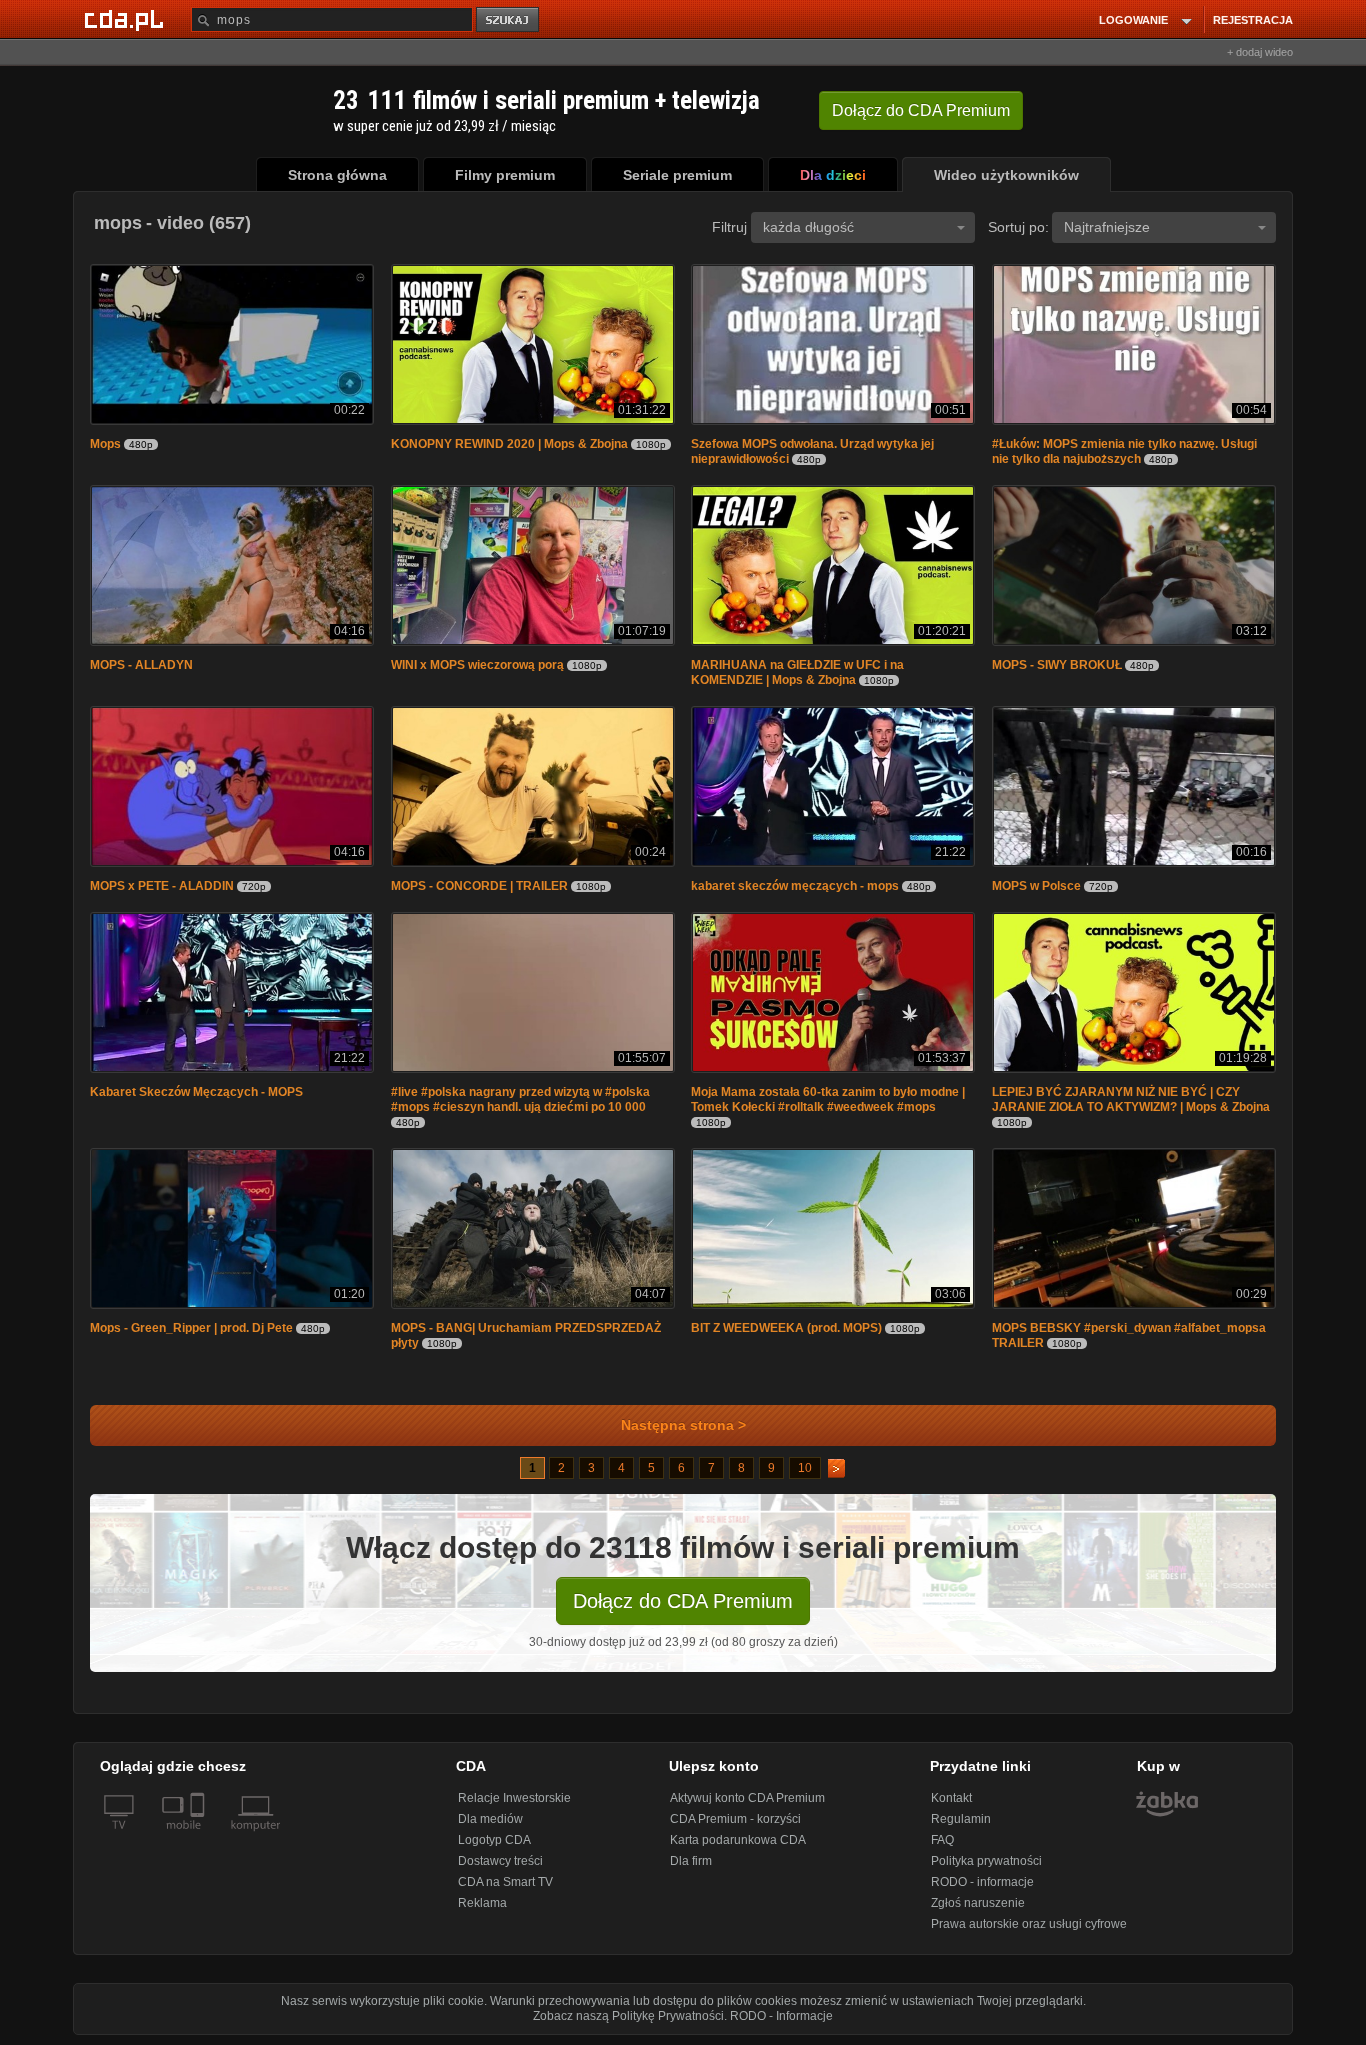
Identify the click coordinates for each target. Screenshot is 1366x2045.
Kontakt (951, 1798)
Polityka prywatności (986, 1861)
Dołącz (921, 110)
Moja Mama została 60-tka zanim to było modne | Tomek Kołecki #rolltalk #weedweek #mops (828, 1099)
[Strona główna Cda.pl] (127, 19)
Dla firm (691, 1861)
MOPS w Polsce (1038, 886)
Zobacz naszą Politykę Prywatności (628, 2016)
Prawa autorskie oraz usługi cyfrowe (1029, 1924)
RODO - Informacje (781, 2016)
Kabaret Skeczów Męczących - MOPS (196, 1092)
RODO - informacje (982, 1882)
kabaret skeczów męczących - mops (795, 886)
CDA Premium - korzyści (735, 1819)
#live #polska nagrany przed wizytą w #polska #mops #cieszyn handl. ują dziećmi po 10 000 (520, 1099)
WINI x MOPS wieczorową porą (477, 665)
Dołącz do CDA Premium (683, 1601)
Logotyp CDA (494, 1840)
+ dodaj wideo (1260, 52)
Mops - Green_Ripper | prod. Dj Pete (191, 1328)
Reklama (482, 1903)
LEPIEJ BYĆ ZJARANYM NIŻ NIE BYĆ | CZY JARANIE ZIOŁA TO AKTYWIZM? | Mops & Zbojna (1131, 1099)
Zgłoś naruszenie (978, 1903)
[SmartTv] (199, 1837)
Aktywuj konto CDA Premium (747, 1798)
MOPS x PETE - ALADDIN (163, 886)
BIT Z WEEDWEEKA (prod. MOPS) (786, 1328)
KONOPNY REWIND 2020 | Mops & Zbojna (509, 444)
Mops (105, 444)
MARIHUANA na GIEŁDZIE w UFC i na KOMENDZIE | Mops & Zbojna (797, 672)
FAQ (942, 1840)
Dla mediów (490, 1819)
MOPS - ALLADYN (141, 665)
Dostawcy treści (500, 1861)
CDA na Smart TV (505, 1882)
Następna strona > (683, 1425)
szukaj (509, 20)
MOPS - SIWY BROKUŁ (1058, 665)
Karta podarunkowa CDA (738, 1840)
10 (805, 1468)
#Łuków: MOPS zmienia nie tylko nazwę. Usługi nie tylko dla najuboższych (1124, 451)
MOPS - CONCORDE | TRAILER (479, 886)
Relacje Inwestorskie (514, 1798)
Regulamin (961, 1819)
